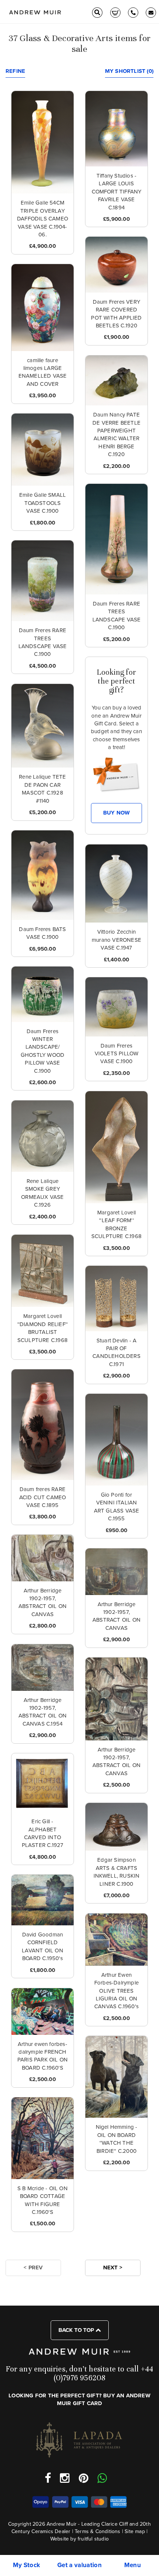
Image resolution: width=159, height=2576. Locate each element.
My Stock (27, 2565)
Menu (133, 2565)
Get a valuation (79, 2565)
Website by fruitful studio (79, 2539)
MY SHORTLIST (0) (129, 71)
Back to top (77, 2330)
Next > (113, 2268)
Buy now (116, 813)
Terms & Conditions (98, 2531)
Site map (135, 2531)
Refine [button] (15, 71)
